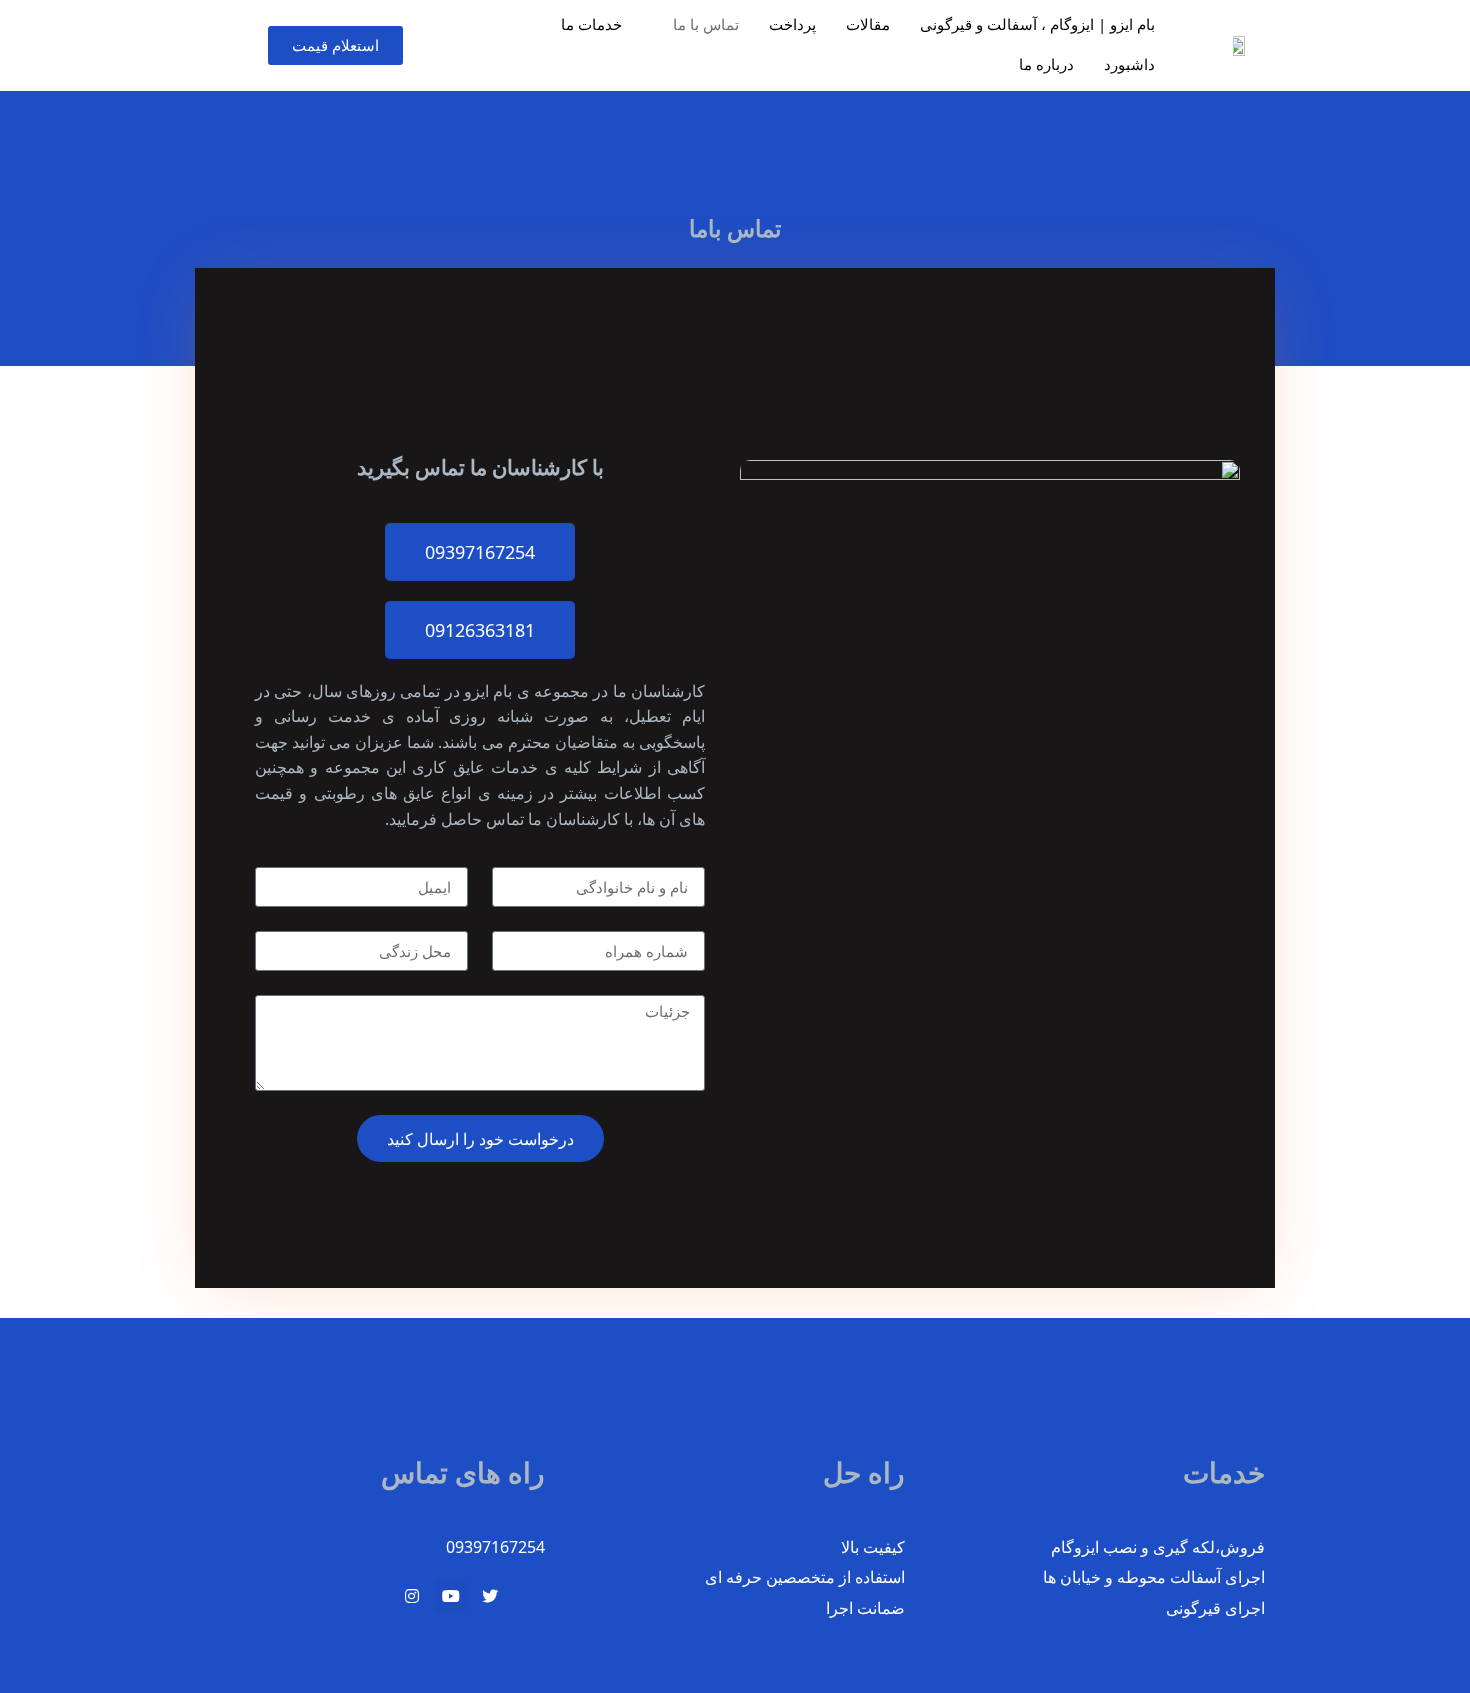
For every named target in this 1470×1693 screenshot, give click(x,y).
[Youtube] (451, 1596)
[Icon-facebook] (529, 1596)
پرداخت (792, 24)
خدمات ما (591, 24)
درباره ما (1046, 64)
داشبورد (1129, 64)
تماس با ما (706, 24)
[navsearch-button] (185, 45)
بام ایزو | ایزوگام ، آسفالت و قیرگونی (1037, 24)
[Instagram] (412, 1596)
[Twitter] (490, 1596)
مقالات (868, 24)
